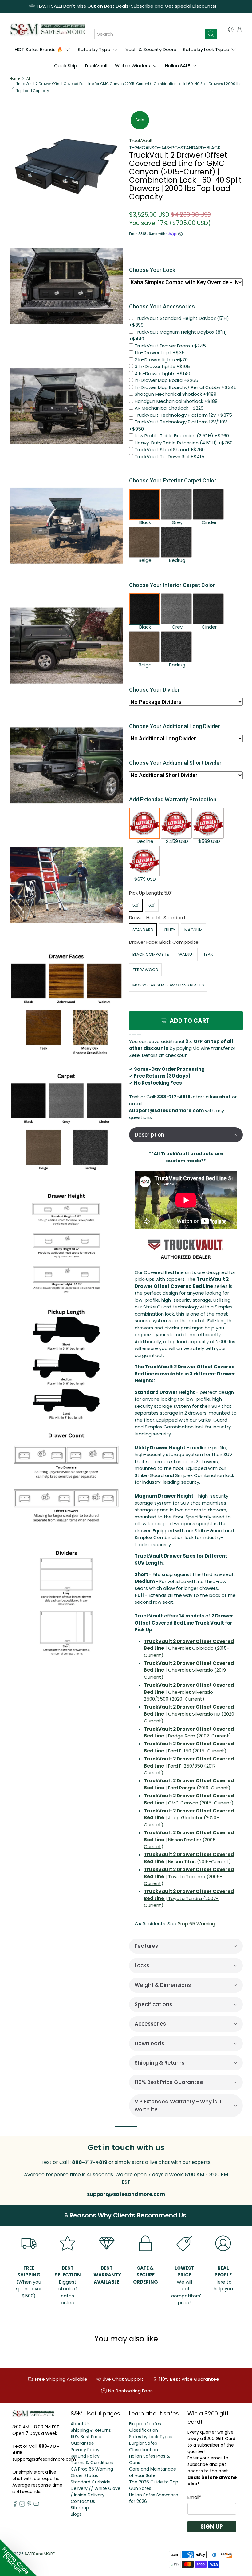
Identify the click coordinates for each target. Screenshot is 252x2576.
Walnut (186, 954)
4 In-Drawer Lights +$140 (162, 373)
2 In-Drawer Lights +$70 (161, 360)
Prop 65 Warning (196, 1924)
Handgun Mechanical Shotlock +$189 (176, 401)
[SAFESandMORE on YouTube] (36, 2505)
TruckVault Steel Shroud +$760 (170, 449)
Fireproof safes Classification (145, 2427)
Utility (169, 930)
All (29, 79)
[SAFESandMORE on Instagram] (22, 2505)
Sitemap (80, 2508)
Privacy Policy (85, 2450)
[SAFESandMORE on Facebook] (15, 2505)
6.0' (152, 905)
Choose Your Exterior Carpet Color (173, 480)
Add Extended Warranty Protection (173, 799)
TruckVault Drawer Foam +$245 (170, 346)
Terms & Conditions (92, 2463)
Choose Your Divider (154, 690)
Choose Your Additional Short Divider (175, 763)
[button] (186, 1135)
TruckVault (96, 66)
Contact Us (83, 2501)
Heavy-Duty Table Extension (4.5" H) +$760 (184, 443)
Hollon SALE (177, 66)
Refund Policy (85, 2456)
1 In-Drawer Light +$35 (160, 353)
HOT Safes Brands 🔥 (39, 49)
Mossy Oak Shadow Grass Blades (168, 985)
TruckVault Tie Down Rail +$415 (169, 456)
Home (15, 79)
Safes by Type (94, 49)
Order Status (84, 2475)
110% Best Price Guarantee (86, 2440)
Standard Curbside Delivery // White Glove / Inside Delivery (96, 2488)
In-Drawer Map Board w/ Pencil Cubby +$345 (186, 387)
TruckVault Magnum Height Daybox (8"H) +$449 (178, 335)
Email (194, 2497)
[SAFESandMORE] (47, 29)
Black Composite (151, 954)
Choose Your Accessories (162, 306)
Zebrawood (145, 970)
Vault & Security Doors (151, 49)
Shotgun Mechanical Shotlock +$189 (175, 394)
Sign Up (212, 2527)
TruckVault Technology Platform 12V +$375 (183, 415)
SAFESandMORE (40, 2554)
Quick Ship (66, 66)
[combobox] (150, 34)
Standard (143, 930)
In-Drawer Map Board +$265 (166, 380)
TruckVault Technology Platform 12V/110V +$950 (178, 425)
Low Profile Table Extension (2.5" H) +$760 (182, 436)
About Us (80, 2424)
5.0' (136, 905)
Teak (208, 954)
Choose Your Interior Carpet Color (172, 585)
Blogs (76, 2514)
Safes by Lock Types (206, 49)
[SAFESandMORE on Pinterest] (29, 2505)
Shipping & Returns (91, 2430)
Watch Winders (132, 66)
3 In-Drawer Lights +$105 (162, 366)
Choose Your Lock (152, 270)
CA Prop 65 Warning (92, 2469)
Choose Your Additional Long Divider (175, 726)
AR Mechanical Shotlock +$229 (169, 408)
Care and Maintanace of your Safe (153, 2472)
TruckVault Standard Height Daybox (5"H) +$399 (179, 322)
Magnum (193, 930)
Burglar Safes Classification (144, 2446)
